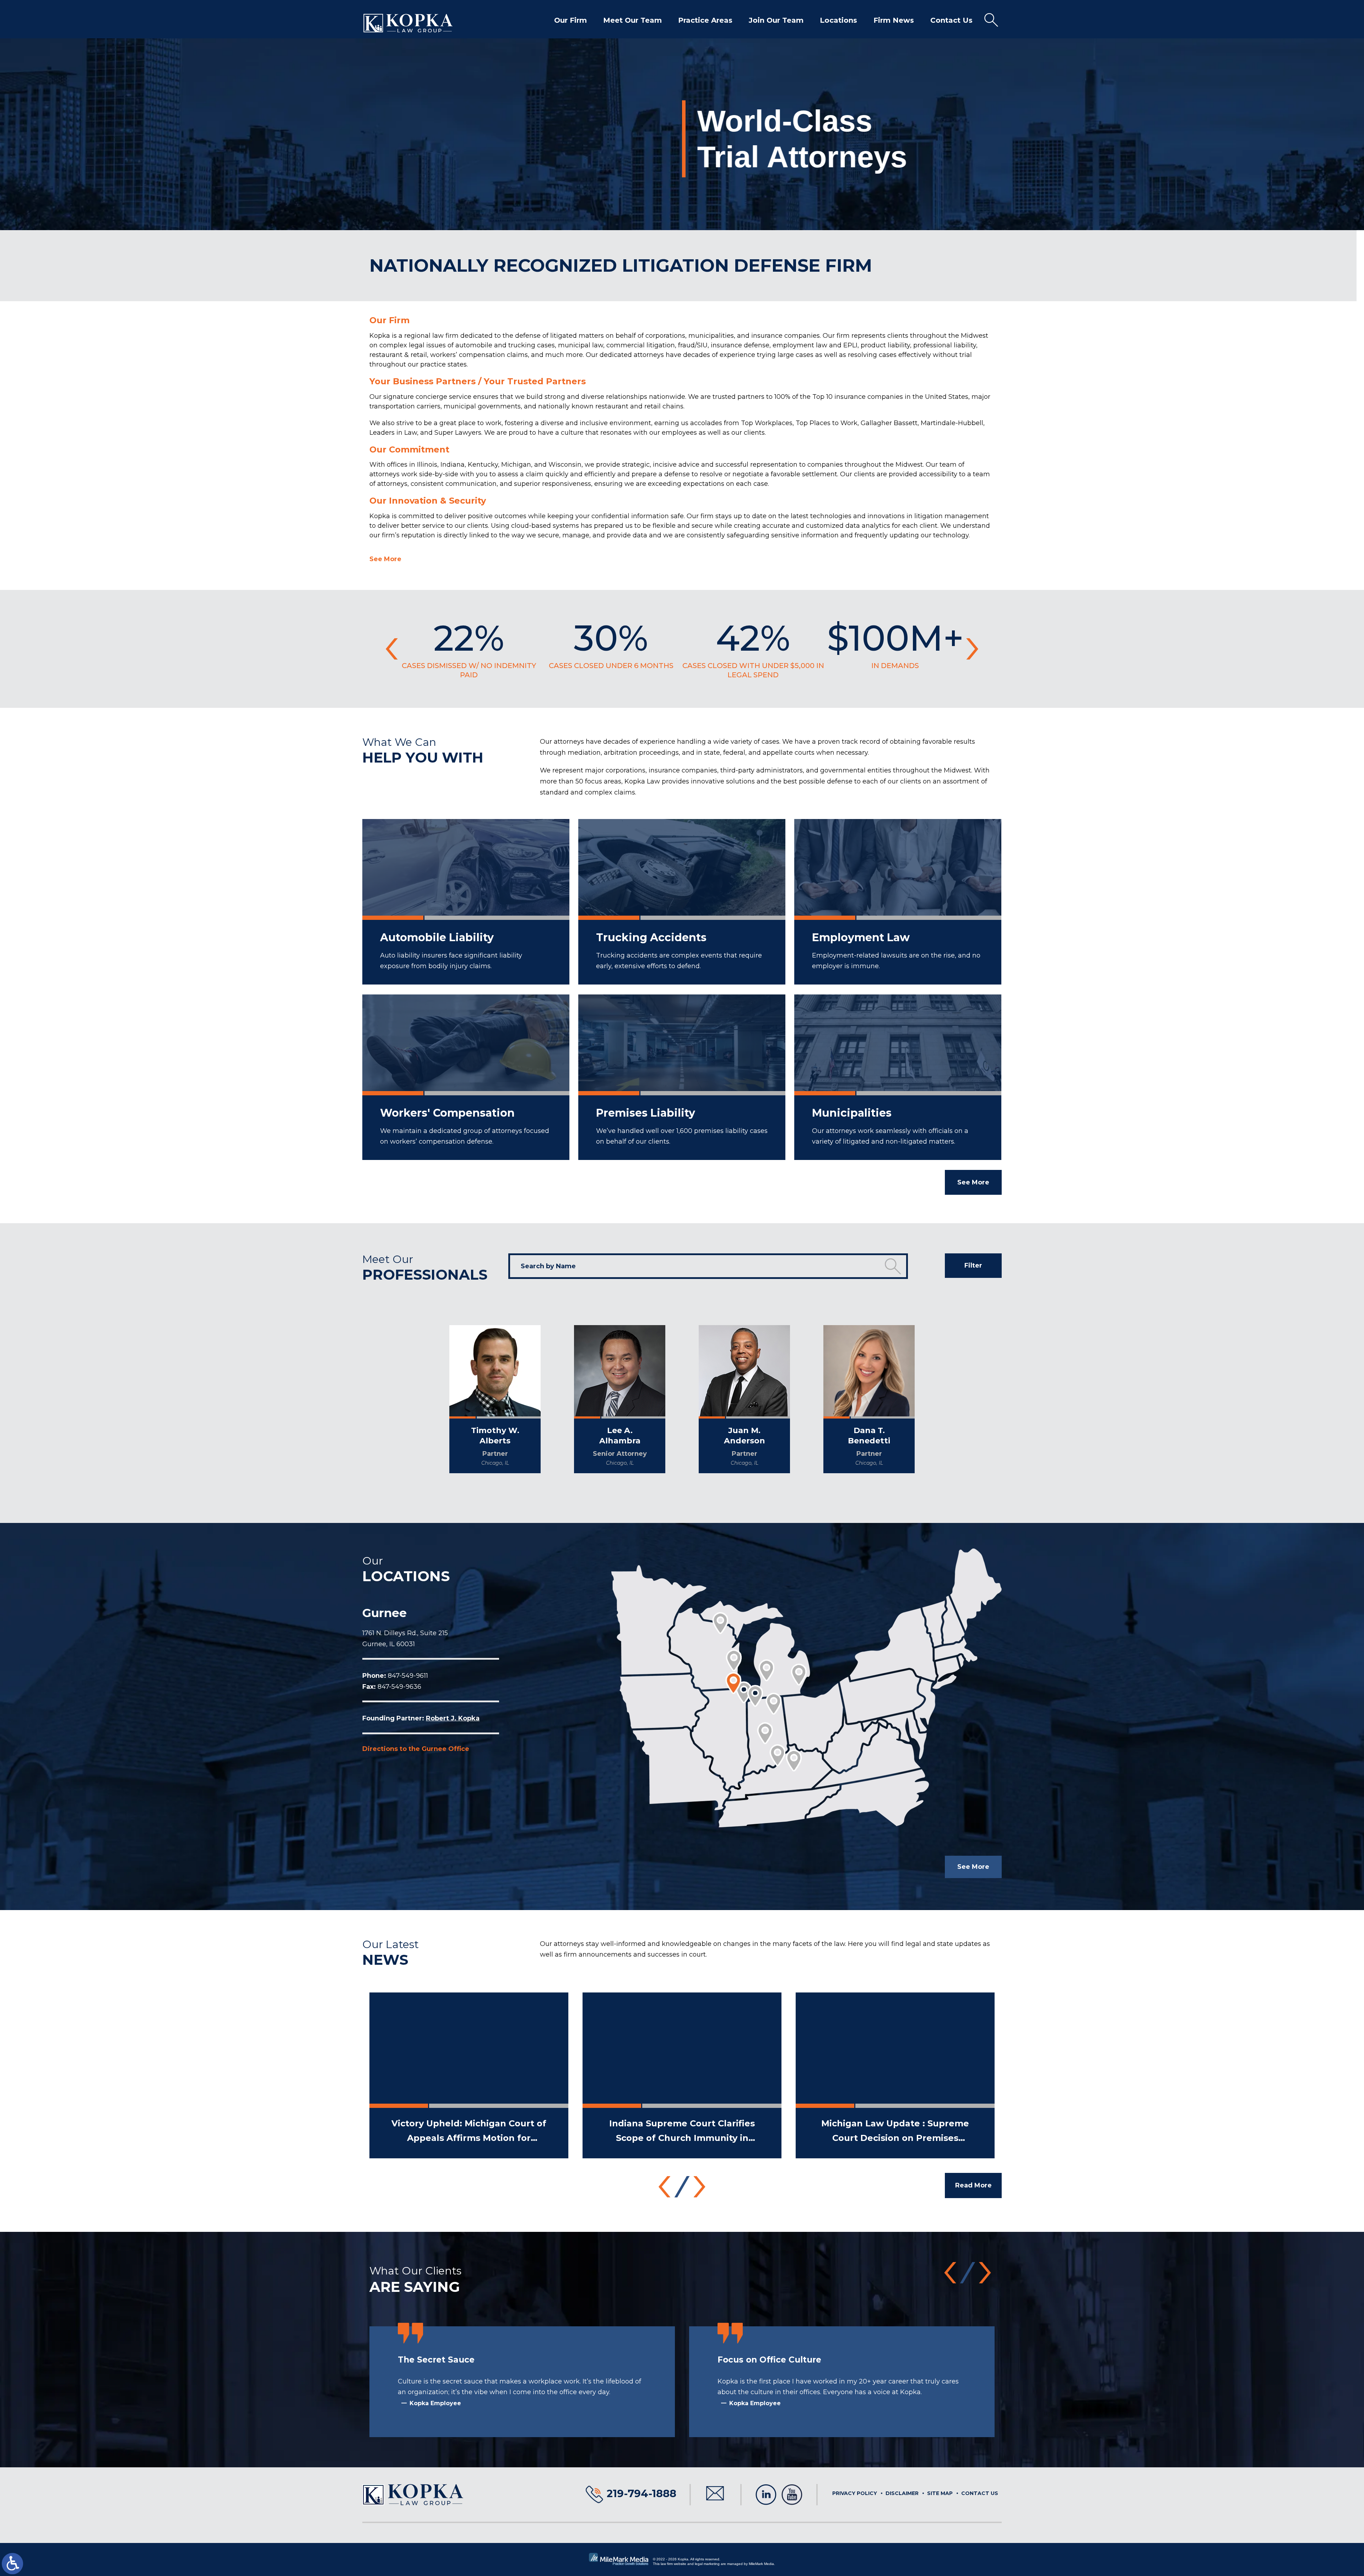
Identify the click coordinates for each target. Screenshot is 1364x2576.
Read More (973, 2185)
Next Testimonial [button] (985, 2273)
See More (385, 559)
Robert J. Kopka (453, 1718)
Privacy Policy (855, 2493)
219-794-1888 (642, 2493)
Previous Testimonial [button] (950, 2273)
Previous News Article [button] (665, 2187)
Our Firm (570, 20)
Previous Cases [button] (392, 649)
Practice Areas (705, 20)
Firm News (894, 20)
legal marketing (707, 2564)
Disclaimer (902, 2493)
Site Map (940, 2493)
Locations (838, 20)
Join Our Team (776, 20)
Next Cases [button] (972, 649)
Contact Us (951, 20)
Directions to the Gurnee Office (416, 1749)
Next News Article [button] (700, 2187)
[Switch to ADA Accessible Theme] (12, 2564)
